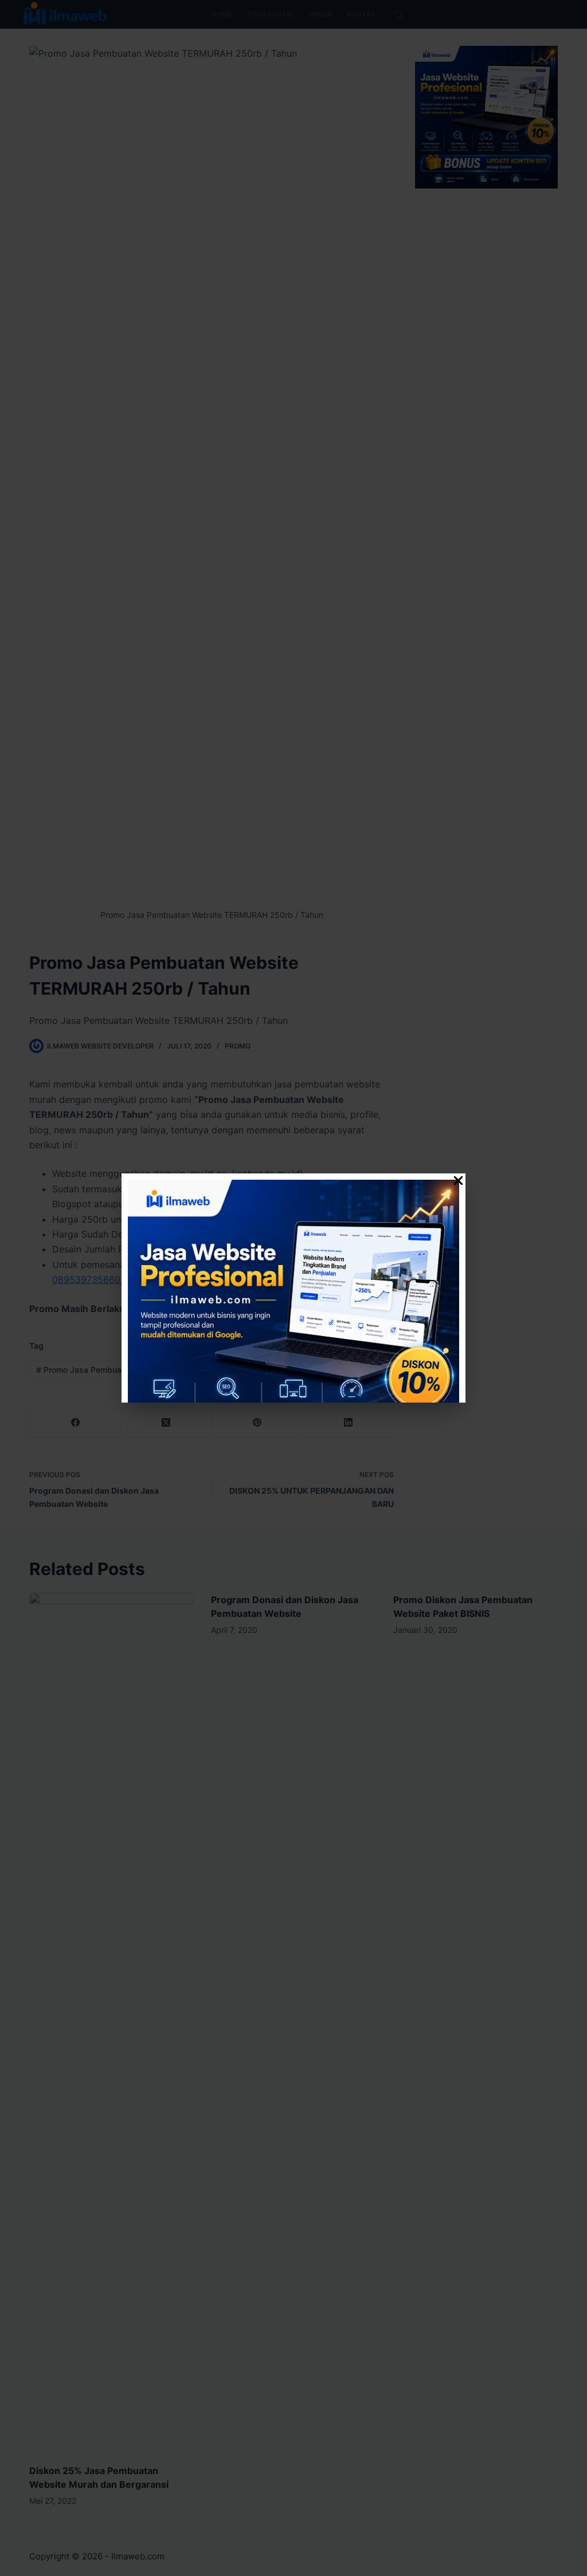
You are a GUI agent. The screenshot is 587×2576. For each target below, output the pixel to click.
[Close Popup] (458, 1183)
